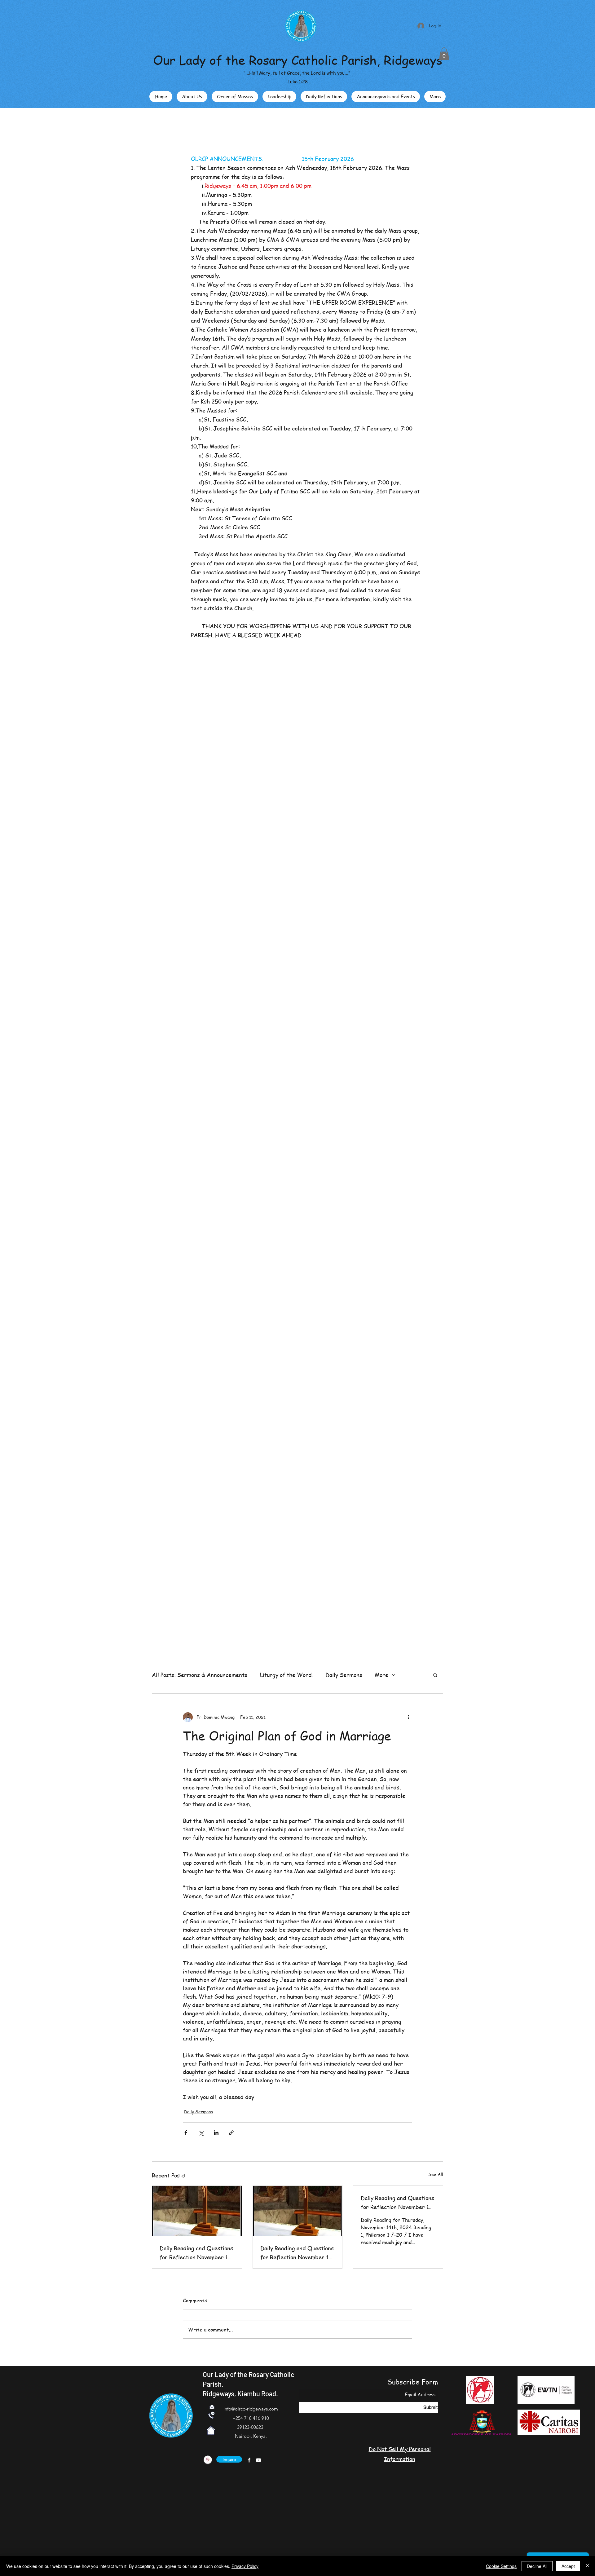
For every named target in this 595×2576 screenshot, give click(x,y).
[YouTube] (258, 2460)
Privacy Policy (245, 2566)
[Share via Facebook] (186, 2133)
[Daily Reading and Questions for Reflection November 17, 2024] (298, 2211)
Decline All (537, 2566)
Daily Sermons (344, 1675)
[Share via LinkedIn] (216, 2133)
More (381, 1675)
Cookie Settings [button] (501, 2566)
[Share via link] (231, 2133)
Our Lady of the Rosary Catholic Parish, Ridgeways (298, 60)
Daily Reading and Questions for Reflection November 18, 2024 (196, 2253)
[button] (444, 54)
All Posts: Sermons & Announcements (200, 1675)
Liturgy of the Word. (286, 1675)
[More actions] (408, 1717)
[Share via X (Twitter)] (201, 2133)
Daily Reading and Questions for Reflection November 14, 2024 (397, 2203)
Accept (568, 2566)
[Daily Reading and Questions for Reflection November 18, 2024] (197, 2211)
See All (436, 2174)
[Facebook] (249, 2460)
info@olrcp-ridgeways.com (251, 2409)
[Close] (588, 2566)
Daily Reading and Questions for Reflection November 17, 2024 (297, 2253)
